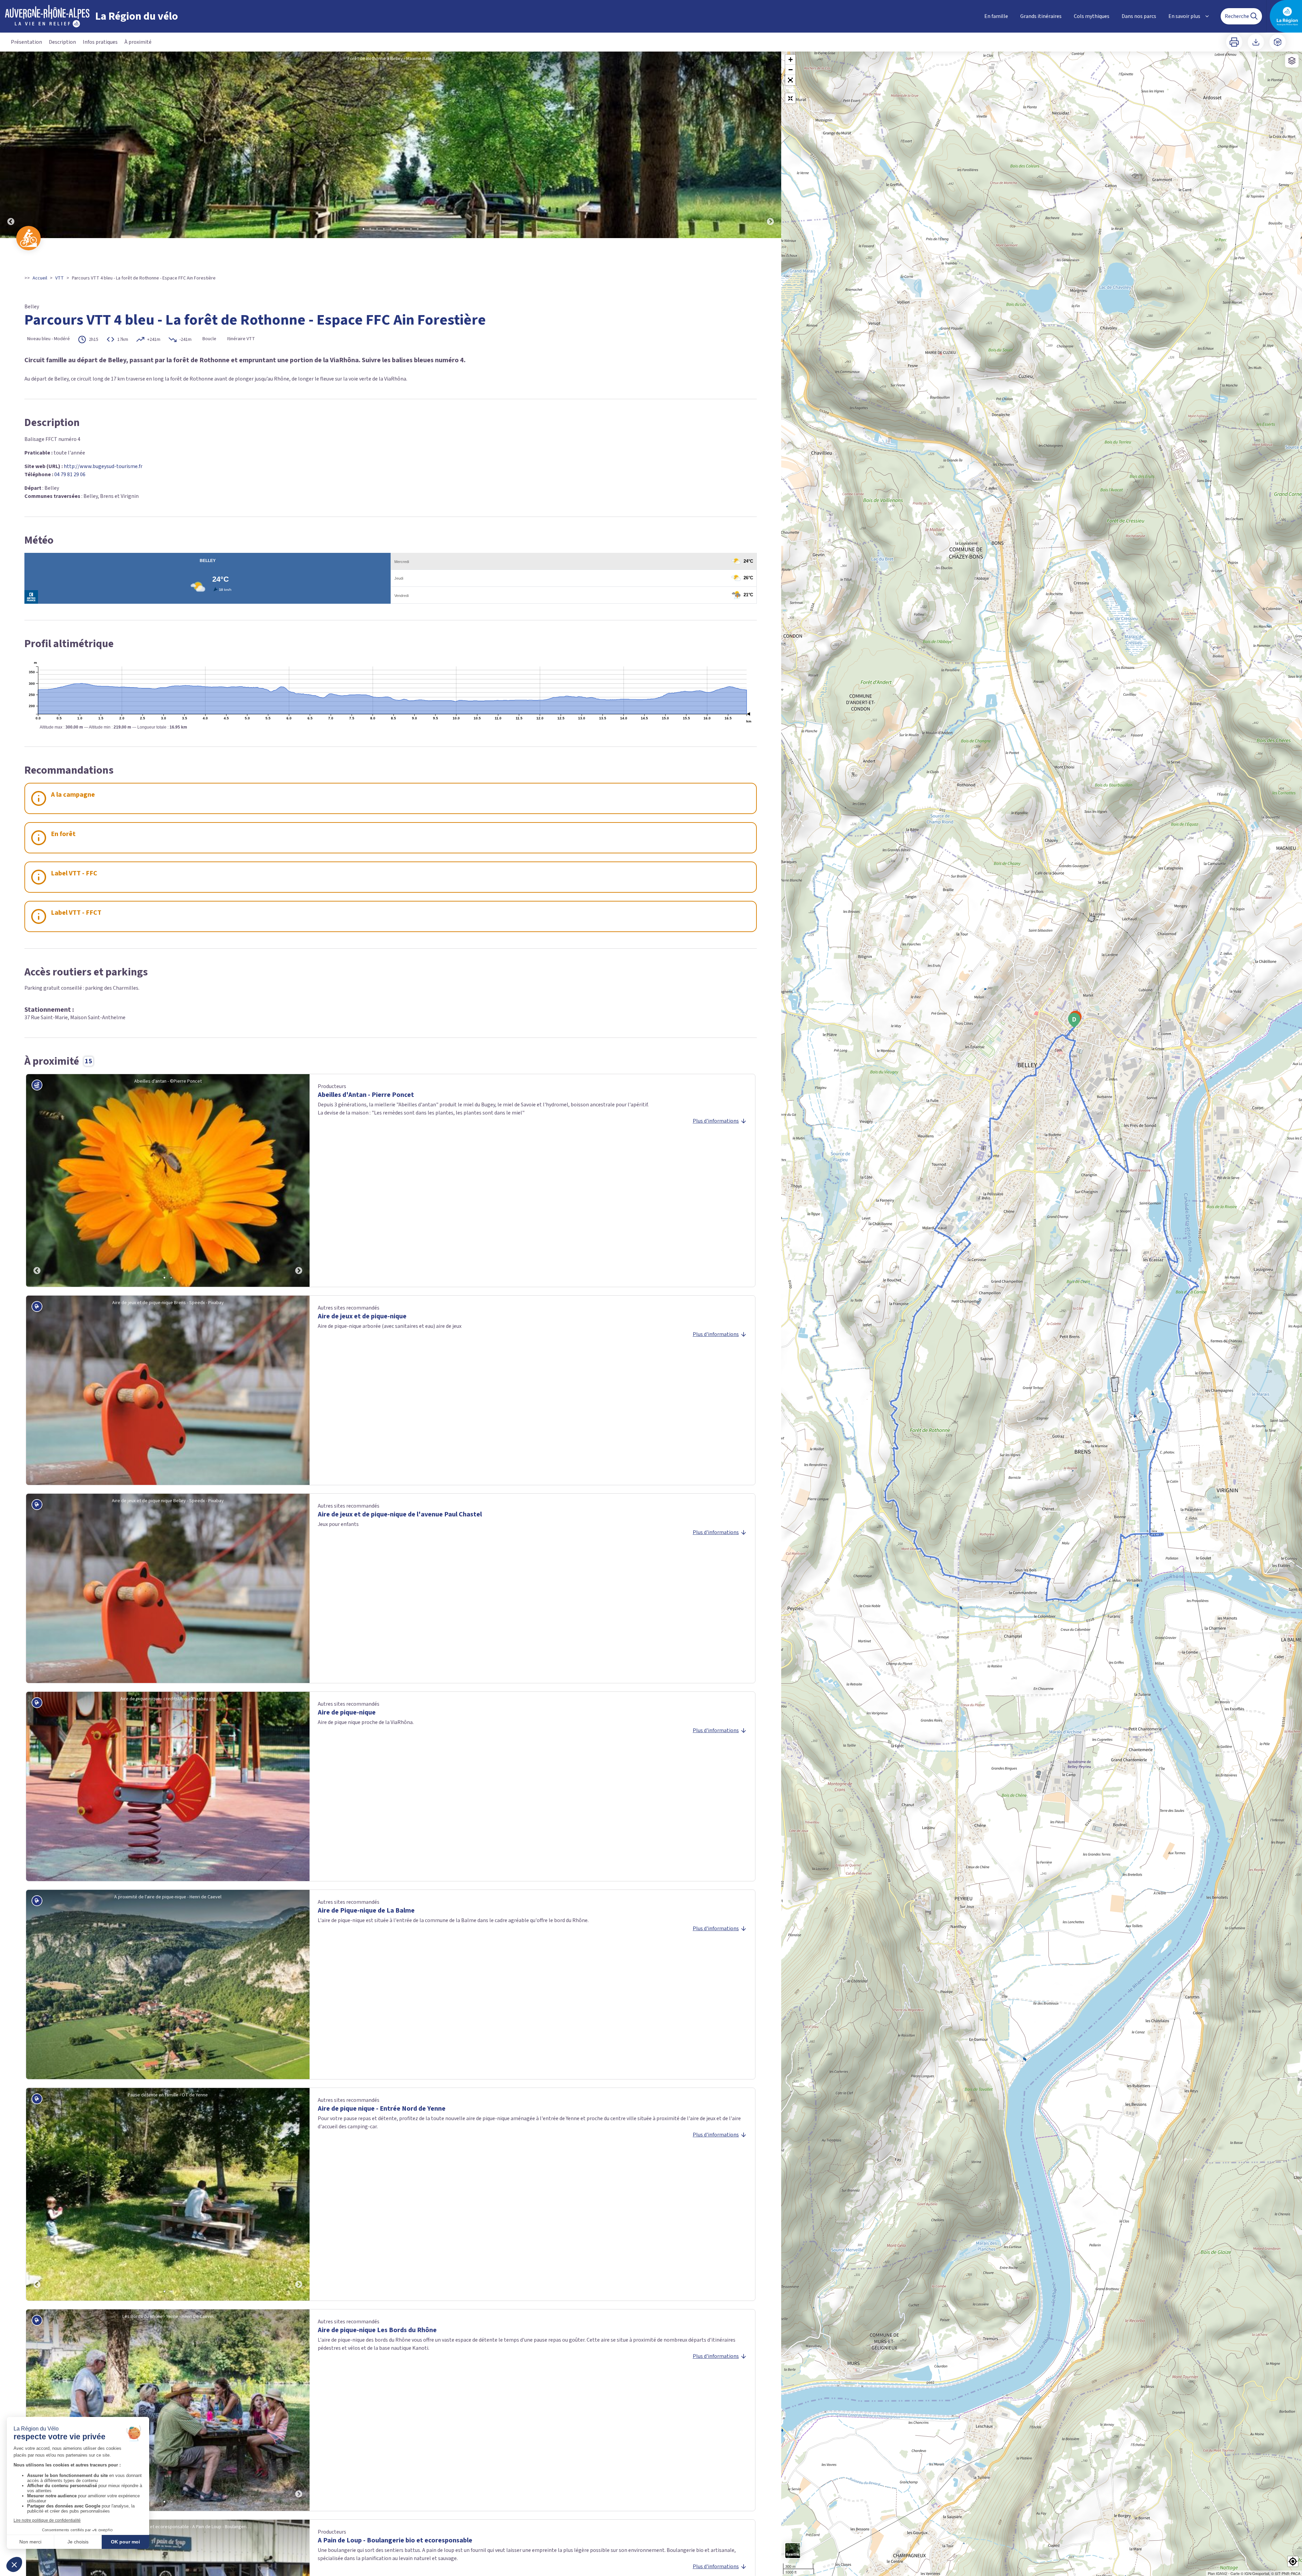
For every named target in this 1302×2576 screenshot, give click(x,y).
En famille (996, 16)
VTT (60, 278)
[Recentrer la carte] (790, 98)
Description (62, 42)
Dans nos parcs (1139, 16)
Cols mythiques (1092, 16)
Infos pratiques (100, 42)
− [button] (791, 70)
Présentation (26, 42)
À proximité (138, 42)
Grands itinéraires (1041, 16)
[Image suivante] (770, 145)
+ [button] (791, 60)
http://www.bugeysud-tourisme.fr (103, 466)
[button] (790, 80)
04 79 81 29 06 (70, 474)
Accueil (40, 278)
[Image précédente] (11, 145)
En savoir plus (1184, 16)
